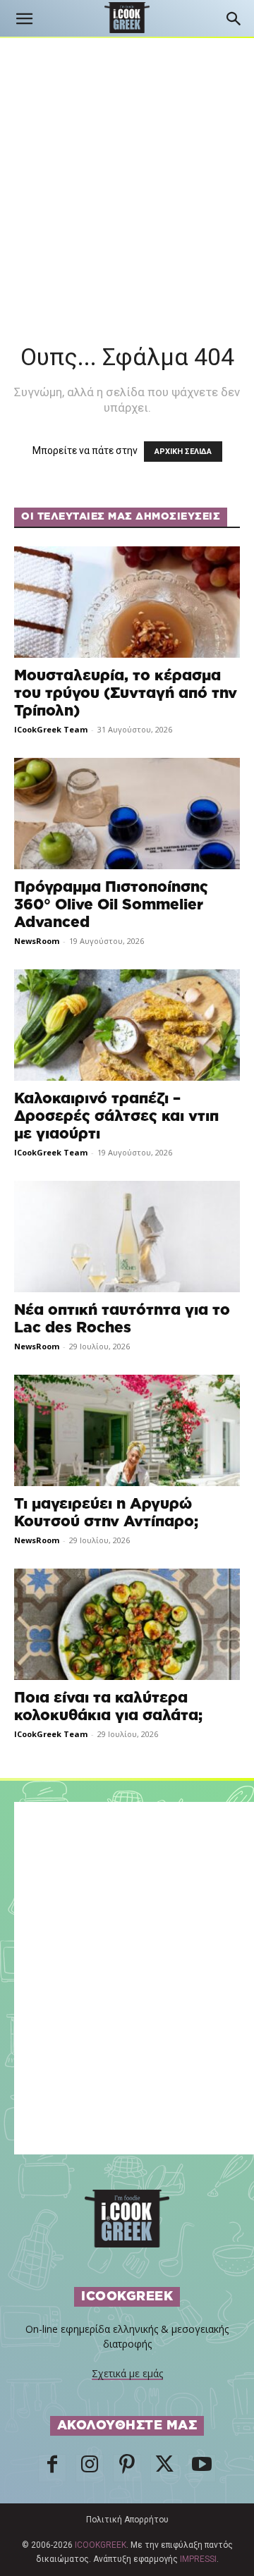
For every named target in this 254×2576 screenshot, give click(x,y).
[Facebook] (52, 2468)
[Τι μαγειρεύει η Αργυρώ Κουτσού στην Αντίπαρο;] (127, 1430)
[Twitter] (164, 2468)
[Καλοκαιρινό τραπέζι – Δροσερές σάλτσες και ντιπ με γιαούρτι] (127, 1025)
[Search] (234, 19)
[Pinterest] (127, 2468)
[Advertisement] (127, 172)
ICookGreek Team (51, 729)
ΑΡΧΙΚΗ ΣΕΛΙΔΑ (183, 452)
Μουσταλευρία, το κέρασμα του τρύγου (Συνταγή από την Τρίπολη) (126, 693)
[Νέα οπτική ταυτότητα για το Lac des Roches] (127, 1237)
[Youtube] (202, 2468)
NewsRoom (37, 941)
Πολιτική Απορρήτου (127, 2520)
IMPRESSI (198, 2559)
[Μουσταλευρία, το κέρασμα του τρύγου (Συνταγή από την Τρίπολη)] (127, 602)
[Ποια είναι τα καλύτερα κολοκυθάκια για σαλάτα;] (127, 1624)
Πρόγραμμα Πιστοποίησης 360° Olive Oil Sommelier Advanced (111, 905)
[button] (24, 19)
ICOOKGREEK (101, 2545)
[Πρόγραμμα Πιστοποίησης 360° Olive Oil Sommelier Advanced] (127, 814)
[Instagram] (90, 2468)
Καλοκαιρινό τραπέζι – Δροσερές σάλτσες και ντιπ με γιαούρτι (116, 1116)
